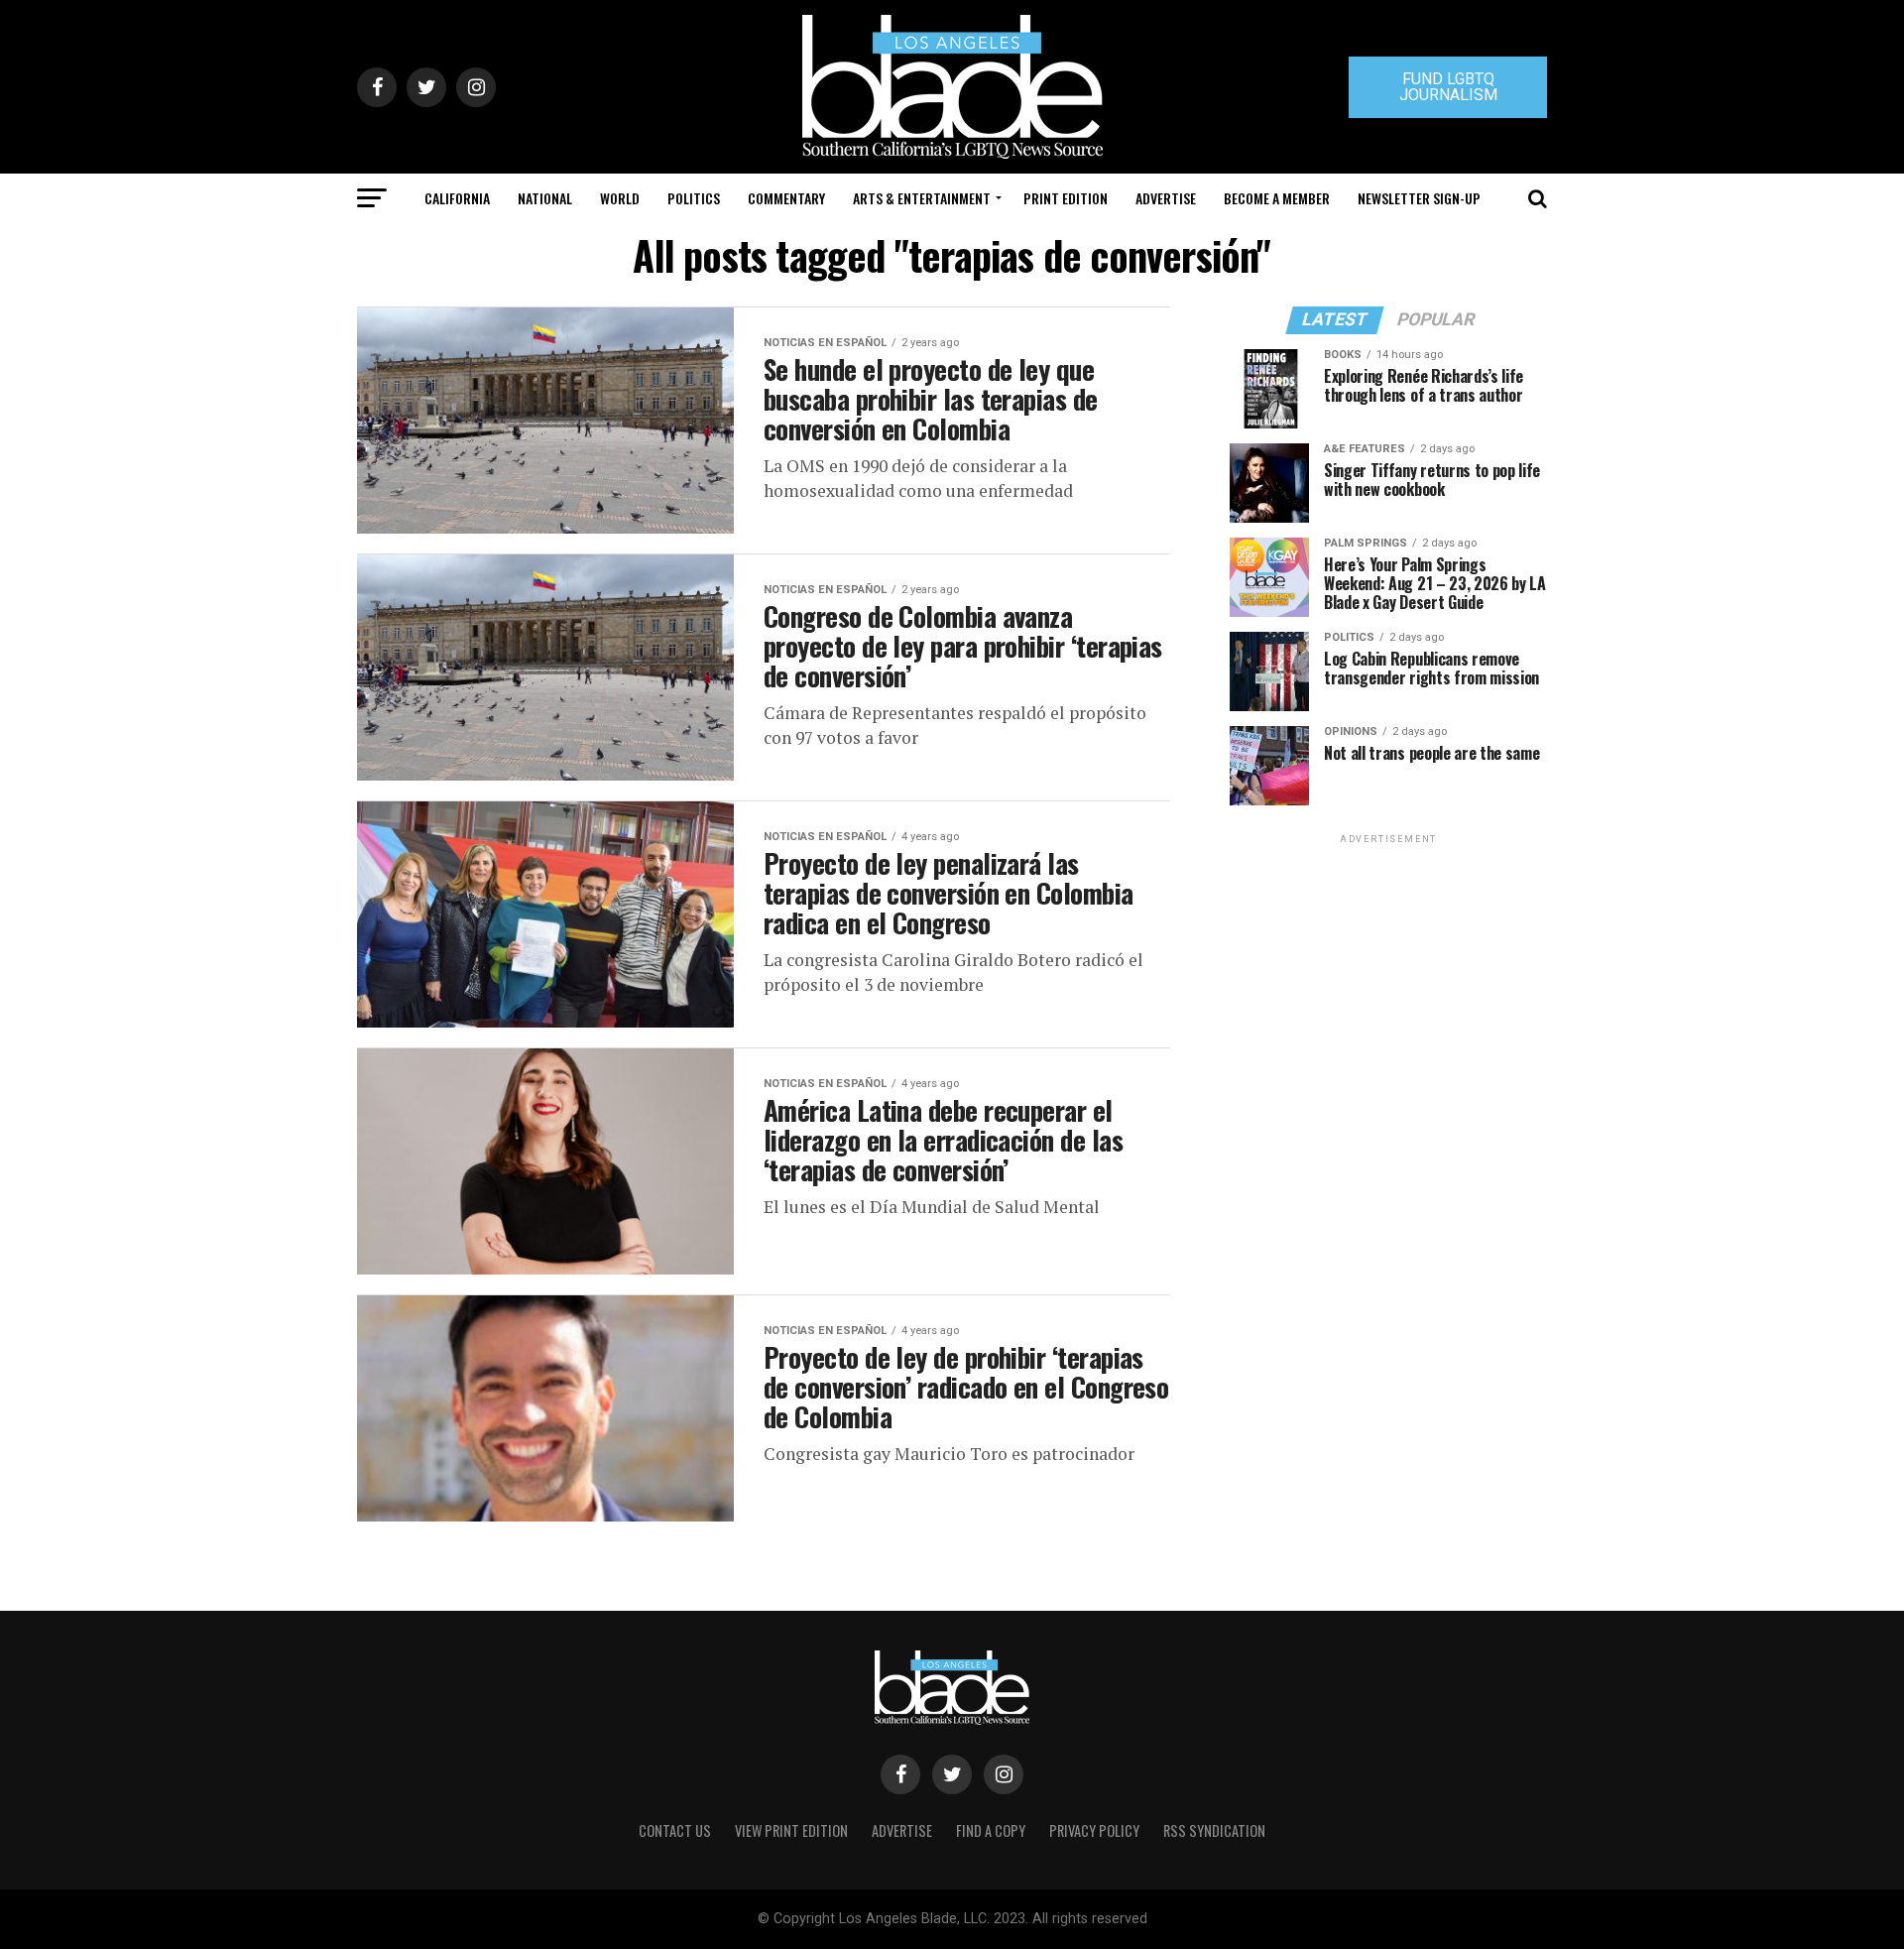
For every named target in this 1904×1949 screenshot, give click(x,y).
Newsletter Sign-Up (1419, 198)
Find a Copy (991, 1830)
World (620, 198)
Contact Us (675, 1830)
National (545, 198)
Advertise (1166, 198)
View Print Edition (791, 1830)
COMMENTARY (786, 198)
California (457, 198)
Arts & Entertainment (922, 198)
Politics (694, 198)
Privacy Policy (1094, 1830)
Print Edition (1066, 198)
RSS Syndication (1214, 1830)
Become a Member (1277, 198)
